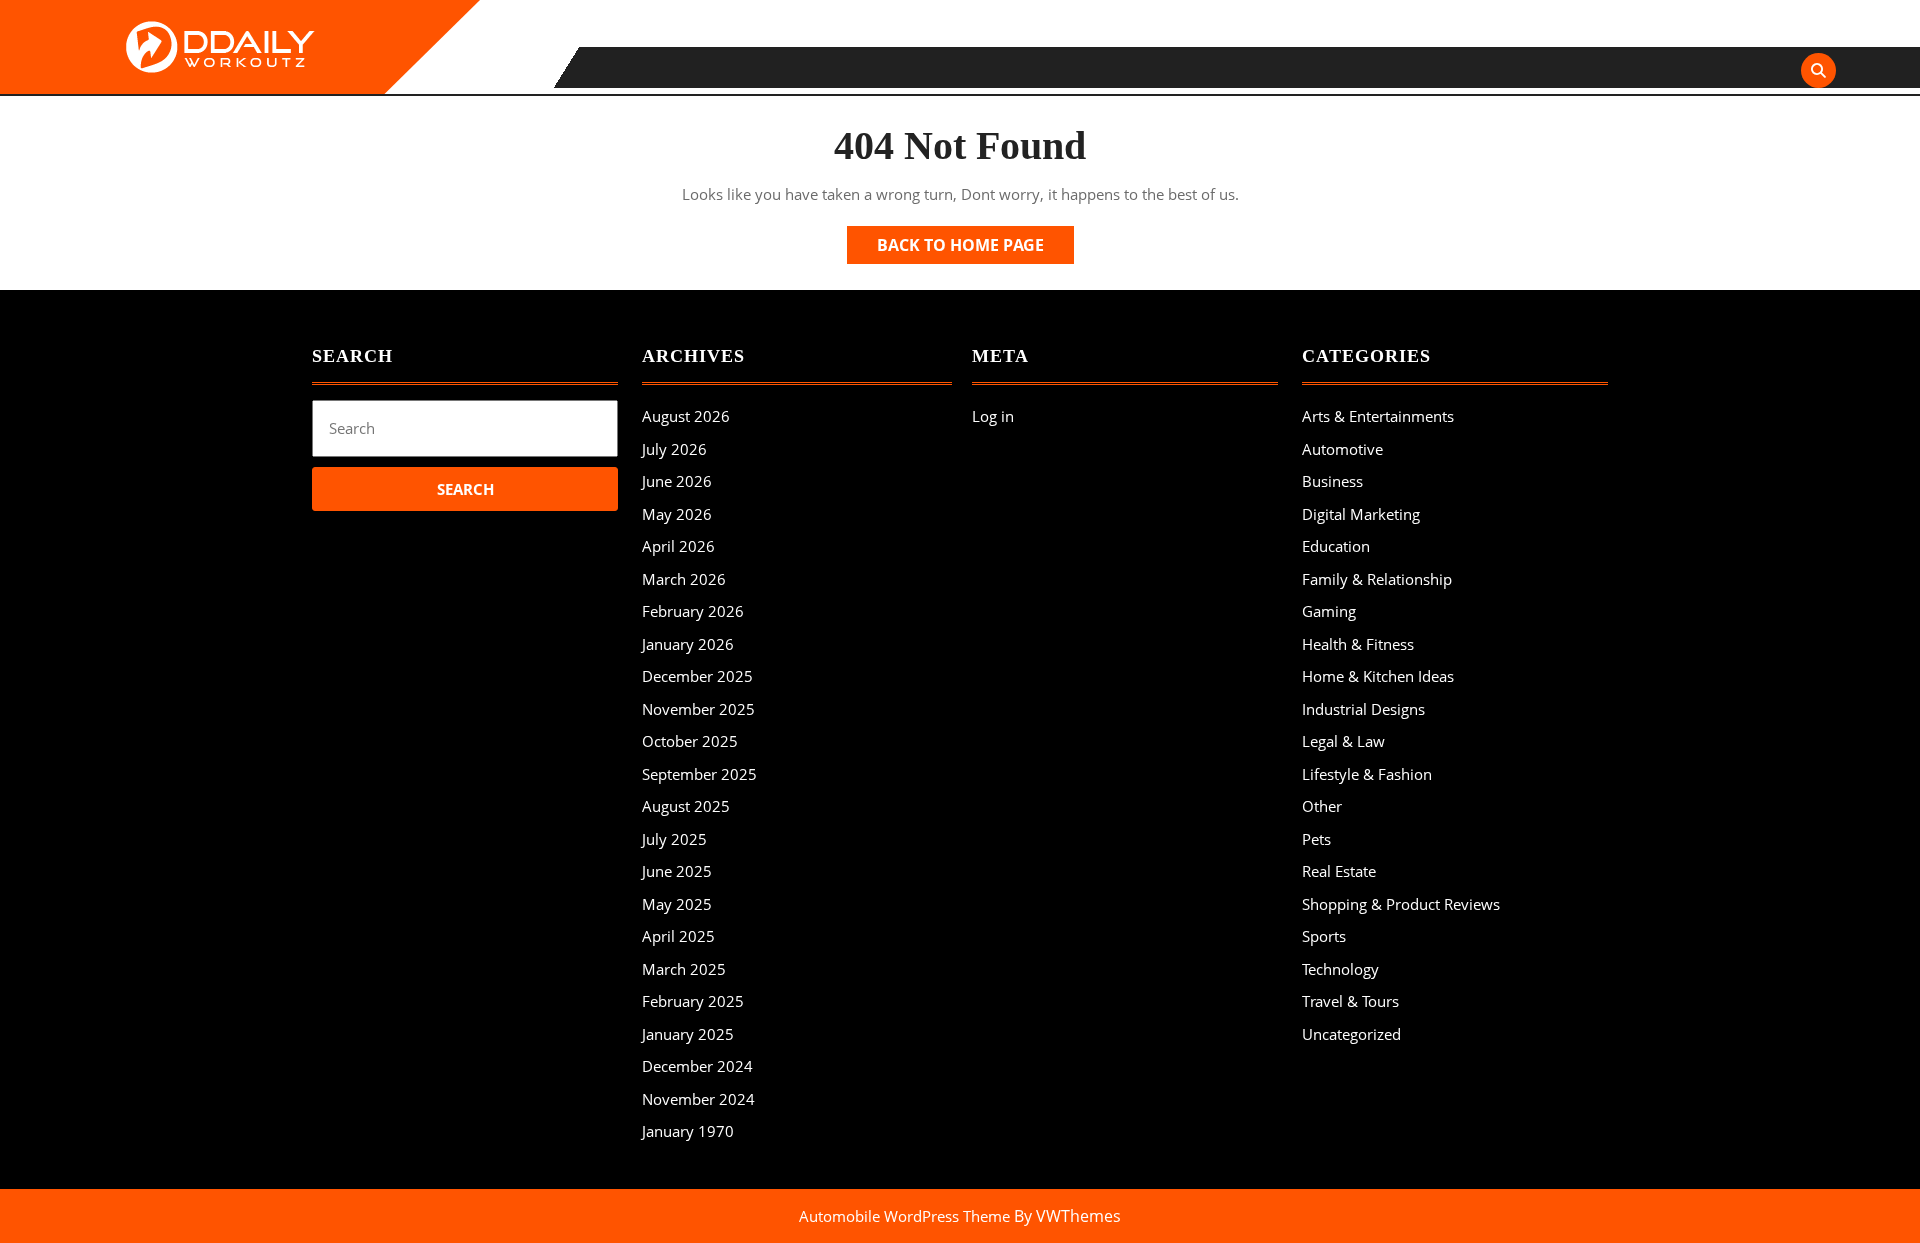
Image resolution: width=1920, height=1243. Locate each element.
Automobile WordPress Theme (904, 1216)
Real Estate (1339, 871)
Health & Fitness (1358, 644)
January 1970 (688, 1131)
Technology (1340, 969)
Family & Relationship (1377, 579)
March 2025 (684, 969)
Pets (1316, 839)
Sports (1324, 936)
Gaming (1329, 611)
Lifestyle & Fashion (1367, 774)
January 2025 (688, 1034)
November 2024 (698, 1099)
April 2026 (678, 546)
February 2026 (693, 611)
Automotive (1342, 449)
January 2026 (688, 644)
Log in (993, 416)
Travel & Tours (1350, 1001)
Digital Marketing (1361, 514)
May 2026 (677, 514)
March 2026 (684, 579)
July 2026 (674, 449)
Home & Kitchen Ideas (1378, 676)
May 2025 (677, 904)
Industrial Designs (1363, 709)
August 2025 (686, 806)
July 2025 (674, 839)
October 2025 (690, 741)
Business (1332, 481)
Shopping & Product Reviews (1401, 904)
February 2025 (693, 1001)
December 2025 (697, 676)
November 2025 (698, 709)
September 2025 (699, 774)
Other (1322, 806)
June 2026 (677, 481)
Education (1336, 546)
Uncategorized (1351, 1034)
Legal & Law (1343, 741)
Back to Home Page (975, 248)
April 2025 (678, 936)
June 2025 (677, 871)
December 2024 (697, 1066)
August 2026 (686, 416)
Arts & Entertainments (1378, 416)
